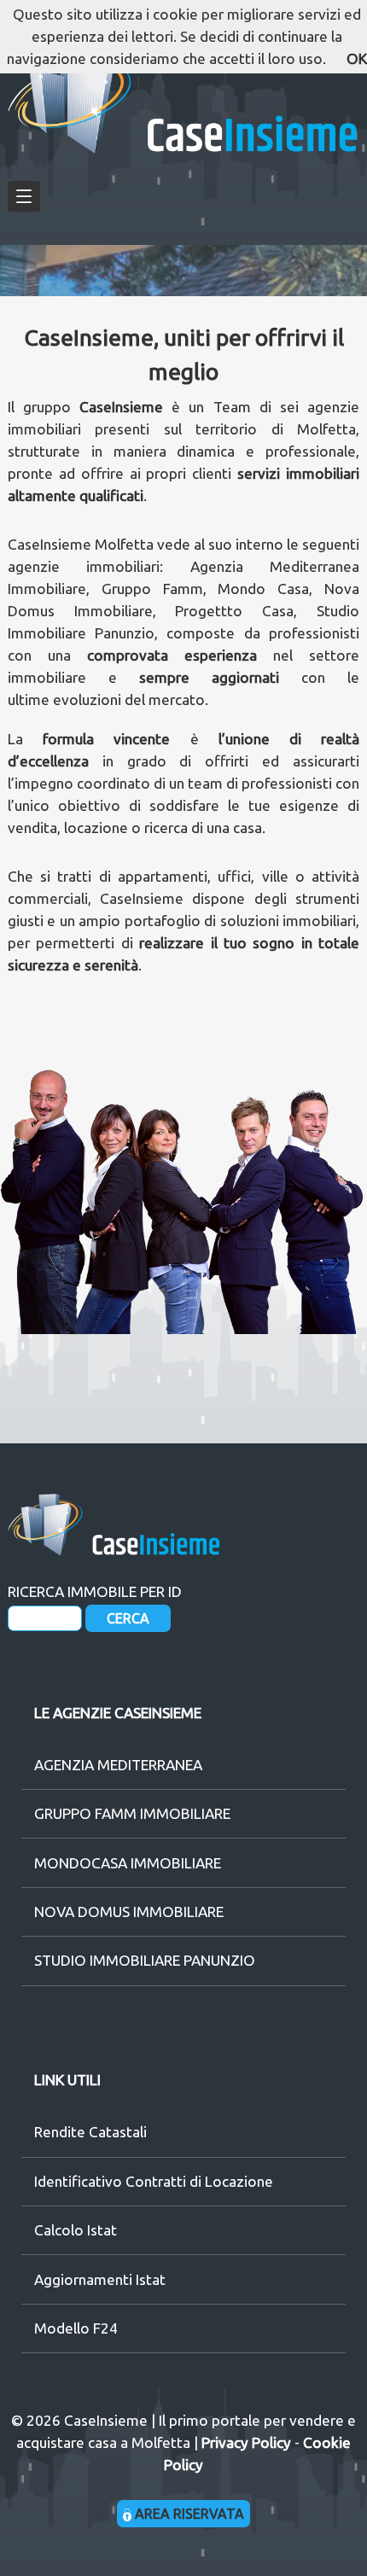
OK (357, 58)
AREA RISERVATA (188, 2514)
